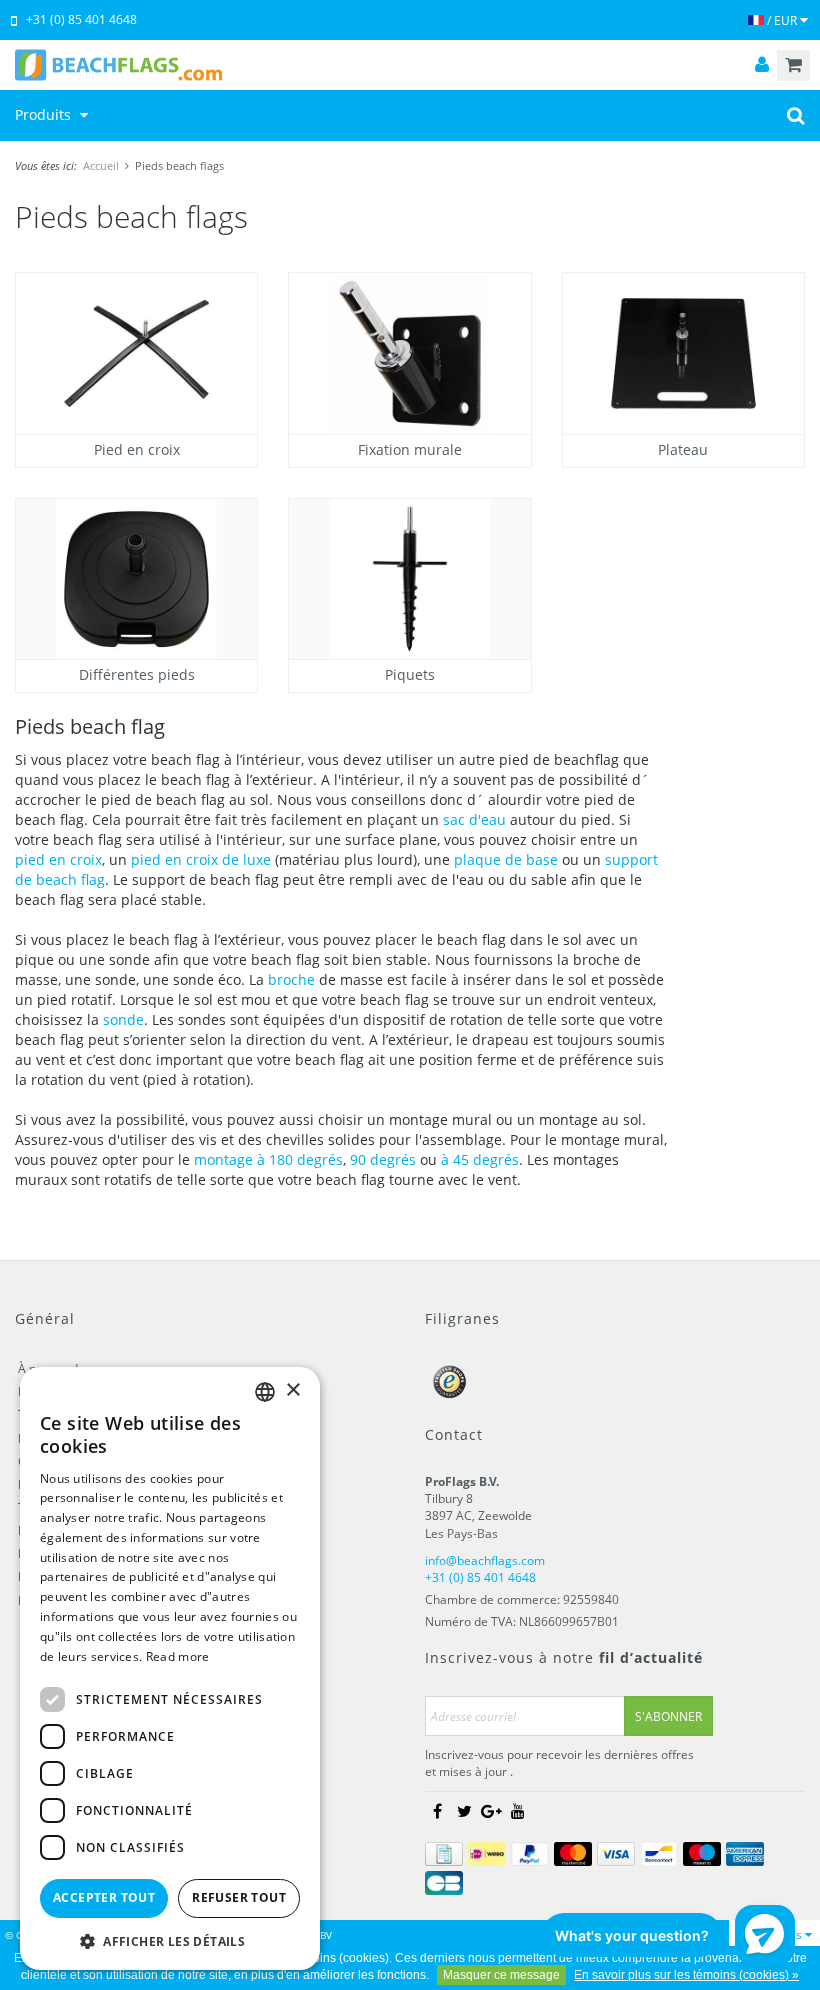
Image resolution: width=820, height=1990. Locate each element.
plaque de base (508, 859)
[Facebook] (437, 1812)
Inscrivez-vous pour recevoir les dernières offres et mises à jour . (559, 1763)
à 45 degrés (480, 1159)
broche (291, 979)
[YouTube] (518, 1812)
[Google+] (491, 1812)
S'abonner (668, 1716)
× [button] (292, 1390)
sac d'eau (474, 819)
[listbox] (265, 1392)
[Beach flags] (410, 65)
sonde (123, 1019)
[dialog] (170, 1668)
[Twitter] (464, 1812)
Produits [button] (45, 114)
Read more (178, 1656)
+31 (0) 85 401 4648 (81, 19)
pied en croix (58, 859)
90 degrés (383, 1159)
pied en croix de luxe (201, 859)
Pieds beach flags (179, 165)
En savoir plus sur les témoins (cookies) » (686, 1975)
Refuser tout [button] (239, 1897)
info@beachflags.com (485, 1560)
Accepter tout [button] (104, 1897)
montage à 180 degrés (268, 1159)
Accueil (101, 165)
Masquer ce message (501, 1975)
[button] (170, 1940)
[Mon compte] (762, 65)
